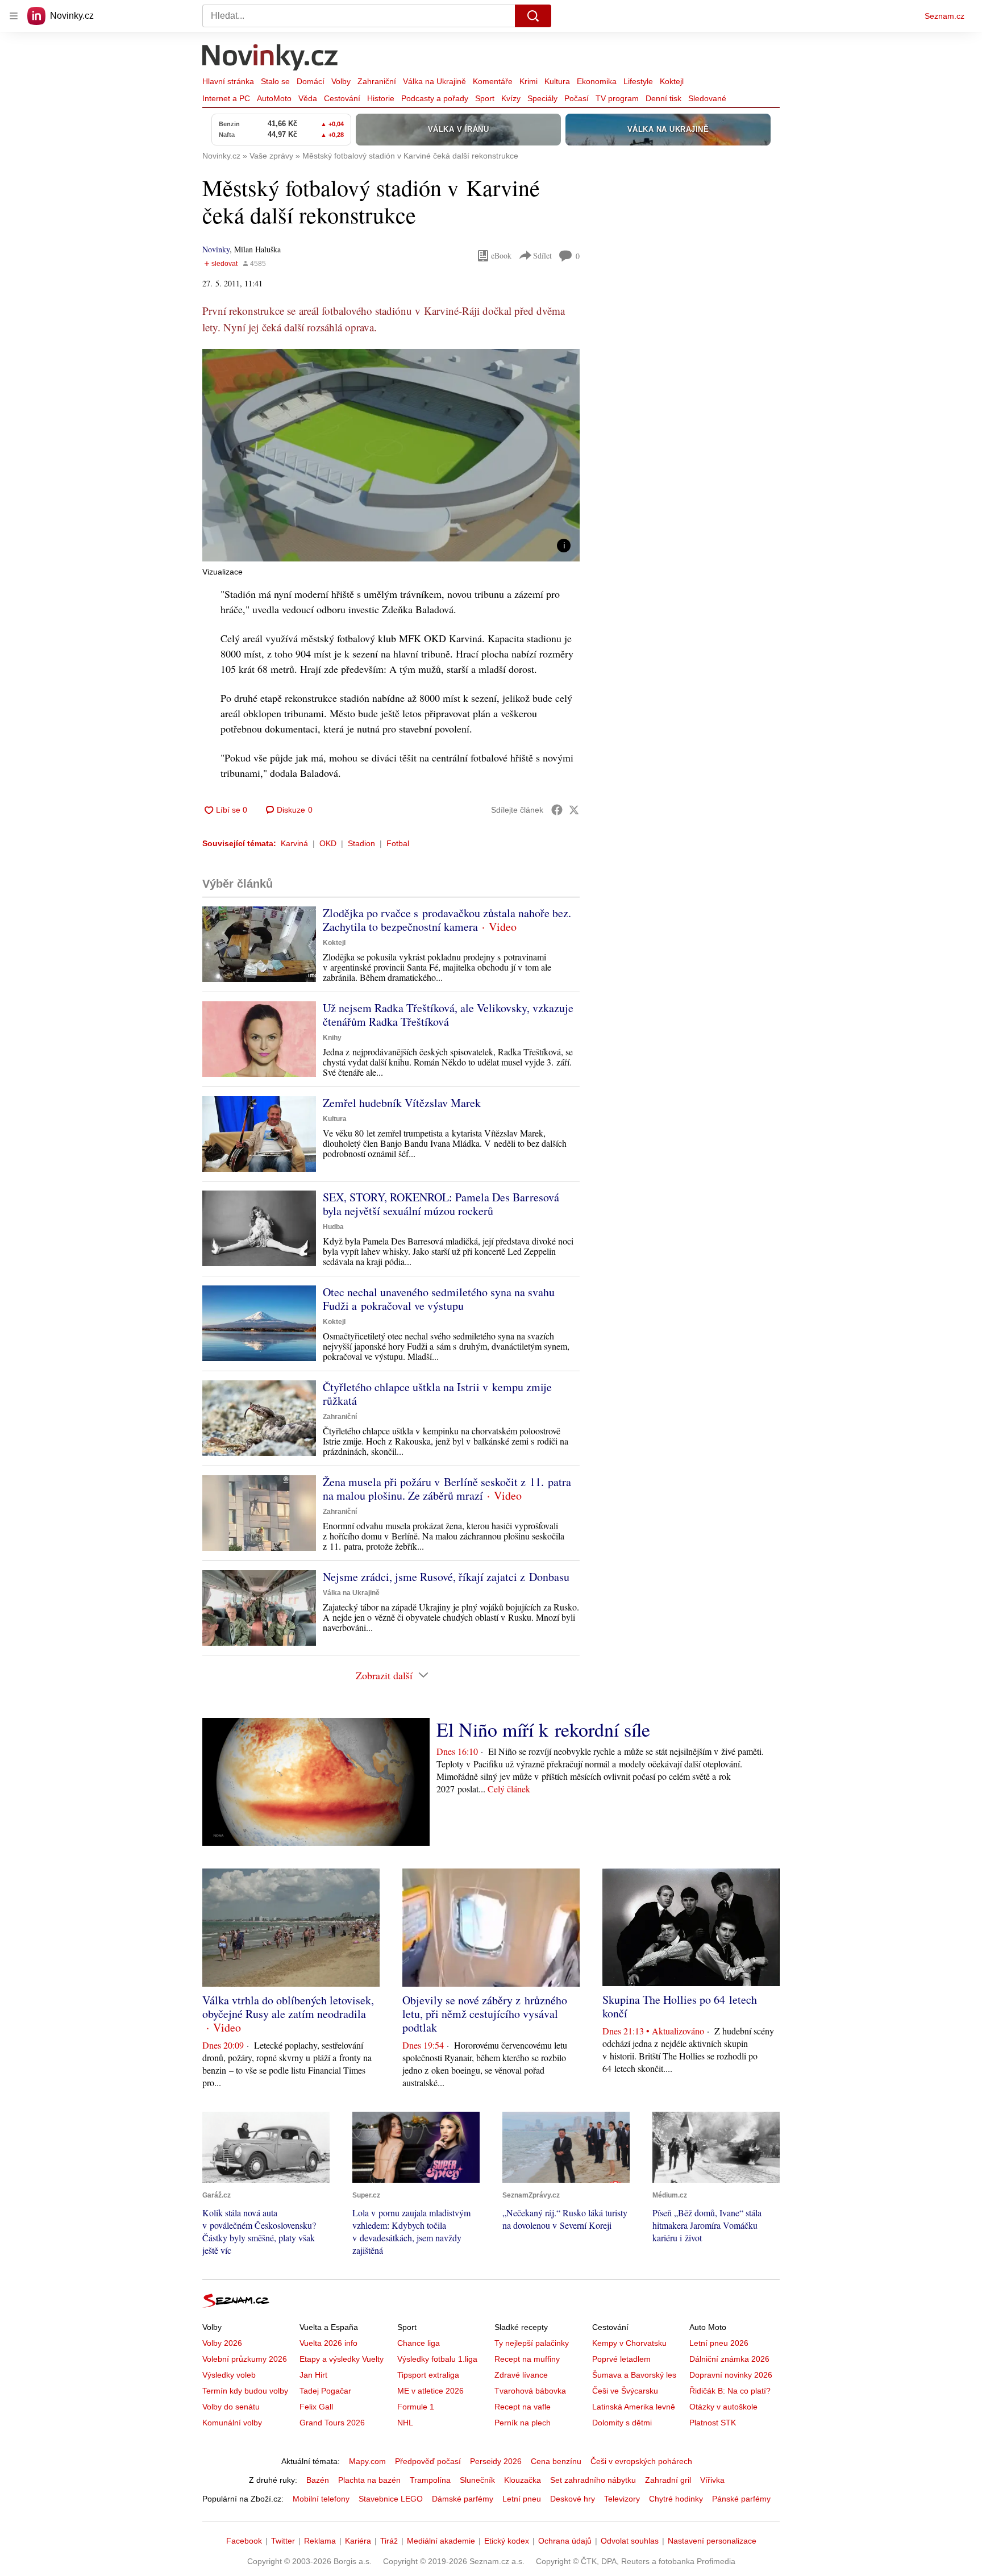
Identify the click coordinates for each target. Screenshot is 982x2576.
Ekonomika (597, 81)
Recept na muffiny (527, 2359)
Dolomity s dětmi (622, 2423)
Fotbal (398, 843)
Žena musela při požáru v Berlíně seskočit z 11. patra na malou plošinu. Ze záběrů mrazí (447, 1489)
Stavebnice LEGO (391, 2499)
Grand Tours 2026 (332, 2423)
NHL (405, 2423)
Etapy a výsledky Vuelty (342, 2359)
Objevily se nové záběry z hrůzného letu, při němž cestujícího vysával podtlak (485, 2014)
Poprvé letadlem (621, 2359)
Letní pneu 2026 (719, 2343)
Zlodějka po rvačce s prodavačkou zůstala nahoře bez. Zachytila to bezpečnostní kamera (447, 920)
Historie (381, 98)
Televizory (622, 2499)
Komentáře (493, 81)
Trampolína (430, 2480)
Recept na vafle (523, 2407)
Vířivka (712, 2480)
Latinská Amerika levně (634, 2407)
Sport (485, 98)
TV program (617, 98)
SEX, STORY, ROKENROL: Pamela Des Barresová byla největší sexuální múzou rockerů (441, 1204)
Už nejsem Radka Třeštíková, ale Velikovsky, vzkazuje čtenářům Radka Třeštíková (448, 1015)
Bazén (318, 2480)
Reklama (320, 2541)
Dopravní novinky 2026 (731, 2375)
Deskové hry (573, 2499)
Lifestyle (638, 81)
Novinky (216, 249)
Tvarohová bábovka (530, 2391)
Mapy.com (367, 2461)
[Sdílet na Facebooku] (557, 810)
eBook (501, 255)
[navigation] (14, 16)
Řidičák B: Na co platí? (730, 2391)
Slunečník (477, 2480)
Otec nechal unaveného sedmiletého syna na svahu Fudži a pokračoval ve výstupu (439, 1299)
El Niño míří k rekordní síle (543, 1729)
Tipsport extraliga (428, 2375)
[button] (391, 455)
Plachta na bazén (369, 2480)
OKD (328, 843)
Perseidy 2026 (496, 2461)
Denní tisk (663, 98)
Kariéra (358, 2541)
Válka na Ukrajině (434, 81)
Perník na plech (523, 2423)
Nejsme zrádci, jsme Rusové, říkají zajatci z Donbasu (446, 1577)
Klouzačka (523, 2480)
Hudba (333, 1227)
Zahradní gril (668, 2480)
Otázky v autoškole (723, 2407)
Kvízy (511, 98)
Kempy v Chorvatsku (629, 2343)
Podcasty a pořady (435, 98)
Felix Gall (316, 2407)
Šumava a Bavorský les (634, 2375)
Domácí (311, 81)
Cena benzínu (556, 2461)
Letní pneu (522, 2499)
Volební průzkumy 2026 (245, 2359)
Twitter (283, 2541)
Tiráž (389, 2541)
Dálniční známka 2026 (729, 2359)
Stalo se (275, 81)
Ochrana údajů (565, 2541)
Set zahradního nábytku (593, 2480)
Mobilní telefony (321, 2499)
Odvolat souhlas (630, 2541)
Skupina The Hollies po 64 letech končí (680, 2006)
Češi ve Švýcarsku (625, 2391)
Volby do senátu (231, 2407)
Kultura (557, 81)
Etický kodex (507, 2541)
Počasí (577, 98)
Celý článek (509, 1789)
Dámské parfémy (463, 2499)
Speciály (542, 98)
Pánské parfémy (741, 2499)
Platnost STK (713, 2423)
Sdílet (542, 255)
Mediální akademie (441, 2541)
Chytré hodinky (676, 2499)
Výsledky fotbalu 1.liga (437, 2359)
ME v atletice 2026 (430, 2391)
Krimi (529, 81)
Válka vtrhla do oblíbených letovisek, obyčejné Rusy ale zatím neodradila (288, 2007)
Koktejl (672, 81)
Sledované (707, 98)
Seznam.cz (944, 16)
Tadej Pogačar (325, 2391)
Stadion (361, 843)
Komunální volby (232, 2423)
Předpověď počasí (428, 2461)
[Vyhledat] (533, 16)
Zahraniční (377, 81)
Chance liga (419, 2343)
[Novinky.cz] (271, 59)
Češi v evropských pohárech (641, 2461)
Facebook (244, 2541)
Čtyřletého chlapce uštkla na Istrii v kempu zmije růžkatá (437, 1394)
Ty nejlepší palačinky (532, 2343)
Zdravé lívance (521, 2375)
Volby (341, 81)
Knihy (332, 1038)
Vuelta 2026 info (328, 2343)
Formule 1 (416, 2407)
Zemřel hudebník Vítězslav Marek (402, 1103)
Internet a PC (226, 98)
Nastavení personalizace (712, 2541)
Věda (308, 98)
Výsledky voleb (229, 2375)
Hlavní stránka (228, 81)
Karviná (294, 843)
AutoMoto (274, 98)
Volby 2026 (222, 2343)
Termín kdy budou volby (245, 2391)
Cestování (342, 98)
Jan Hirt (313, 2375)
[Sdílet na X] (574, 810)
